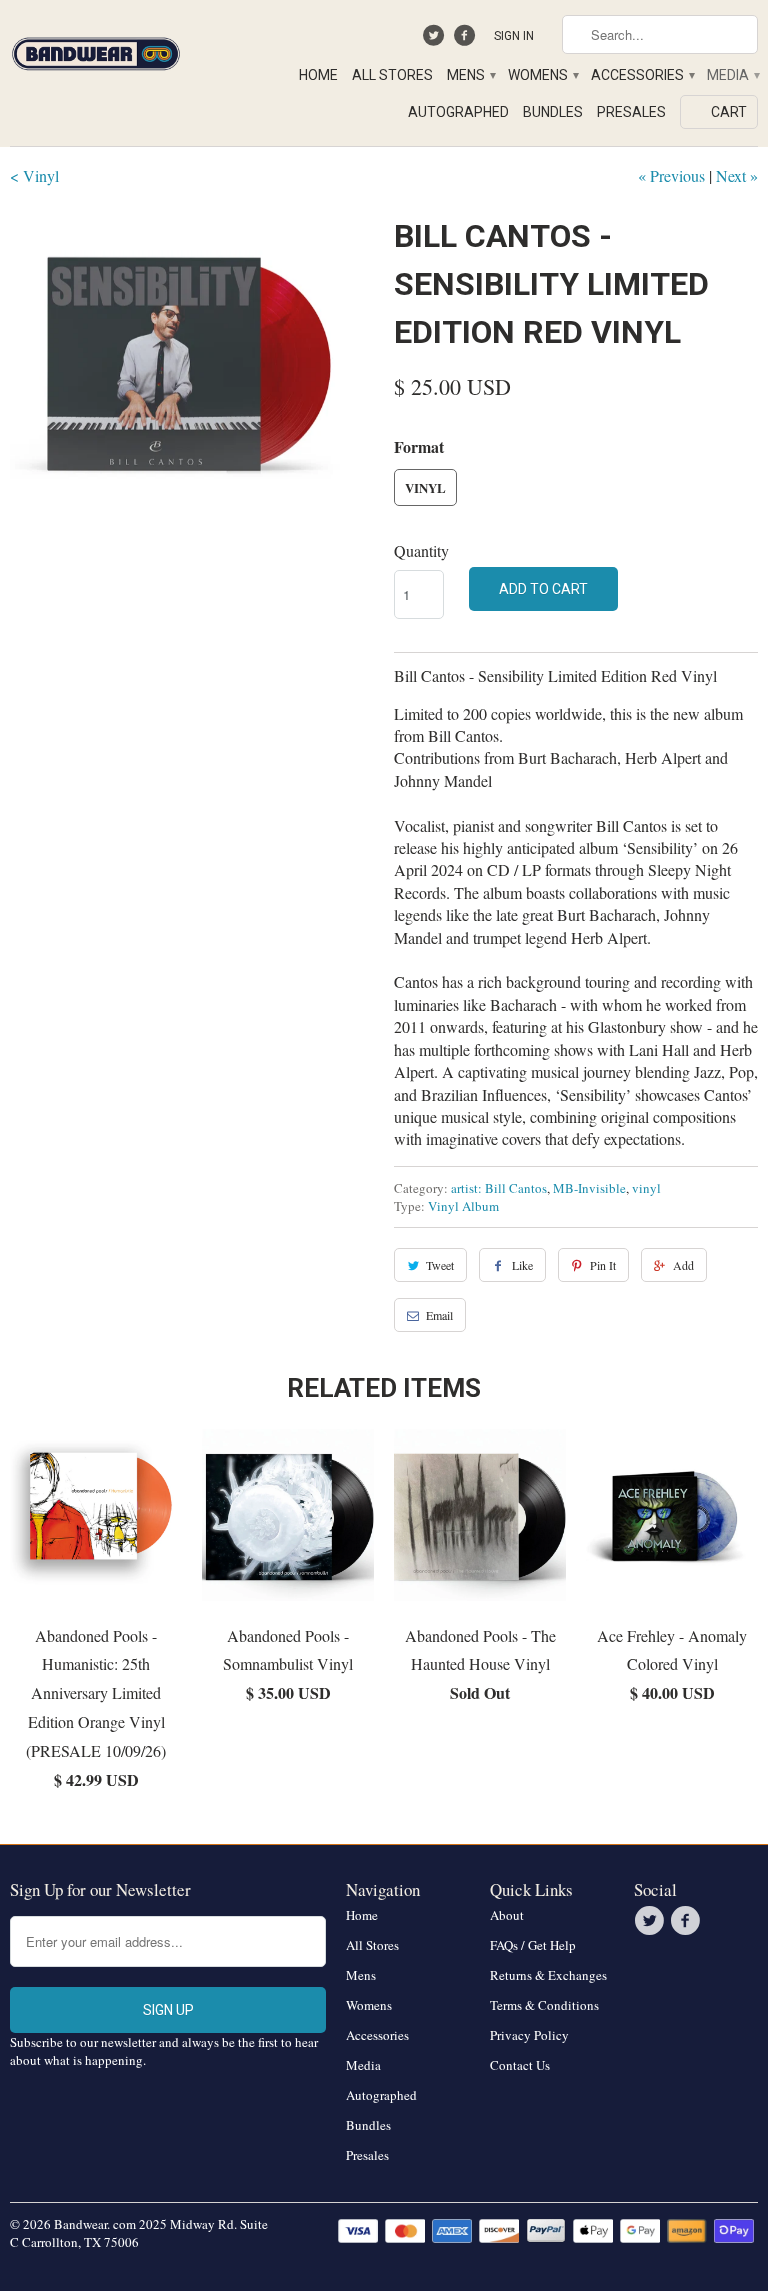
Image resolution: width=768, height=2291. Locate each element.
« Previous (671, 175)
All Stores (392, 75)
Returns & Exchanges (548, 1975)
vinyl (646, 1188)
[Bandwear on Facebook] (466, 40)
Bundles (553, 112)
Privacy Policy (529, 2035)
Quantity (421, 550)
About (507, 1915)
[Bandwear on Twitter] (436, 40)
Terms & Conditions (544, 2005)
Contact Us (520, 2065)
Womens (542, 75)
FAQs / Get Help (533, 1945)
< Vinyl (34, 175)
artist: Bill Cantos (499, 1188)
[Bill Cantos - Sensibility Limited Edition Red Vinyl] (192, 394)
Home (318, 75)
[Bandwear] (96, 50)
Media (732, 75)
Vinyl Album (463, 1206)
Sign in (514, 36)
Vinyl (425, 487)
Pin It (603, 1265)
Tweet (440, 1265)
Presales (631, 112)
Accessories (642, 75)
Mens (470, 75)
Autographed (458, 112)
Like (522, 1265)
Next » (737, 175)
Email (439, 1315)
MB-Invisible (589, 1188)
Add (683, 1265)
